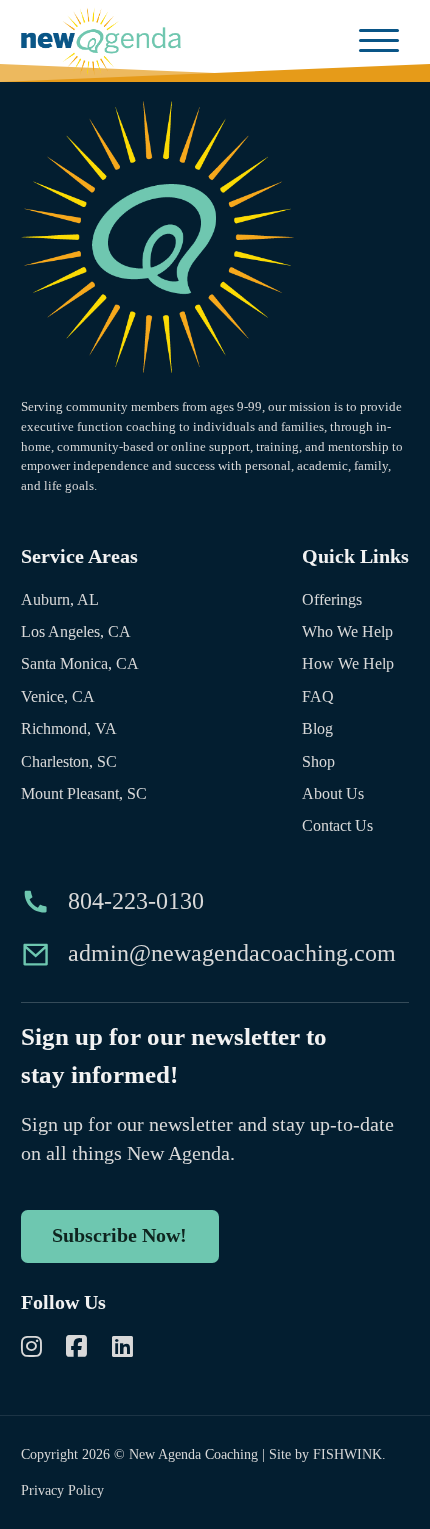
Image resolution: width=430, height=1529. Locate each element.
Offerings (332, 600)
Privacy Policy (62, 1490)
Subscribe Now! (119, 1235)
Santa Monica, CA (80, 664)
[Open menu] (379, 41)
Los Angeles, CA (76, 632)
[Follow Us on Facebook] (76, 1350)
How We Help (348, 664)
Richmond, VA (69, 729)
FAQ (318, 697)
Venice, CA (58, 697)
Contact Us (337, 826)
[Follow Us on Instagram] (31, 1350)
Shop (318, 762)
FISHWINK (347, 1454)
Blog (317, 729)
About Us (333, 794)
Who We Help (347, 632)
